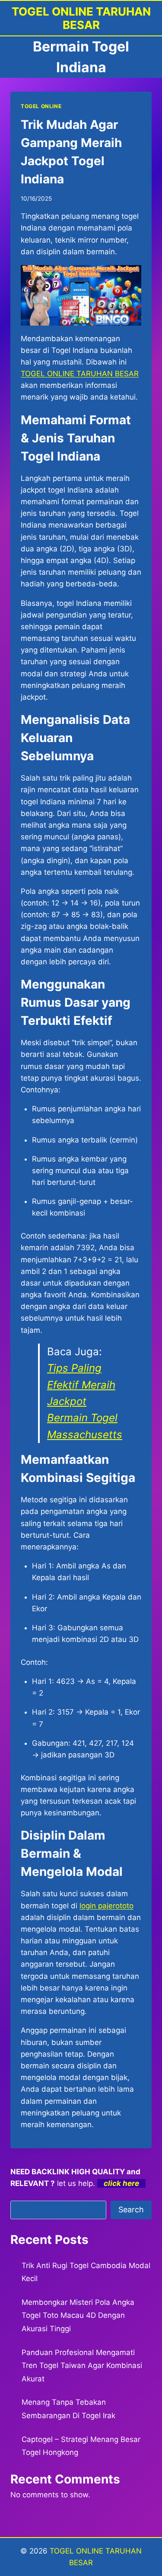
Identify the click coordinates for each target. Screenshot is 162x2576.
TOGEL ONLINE (41, 106)
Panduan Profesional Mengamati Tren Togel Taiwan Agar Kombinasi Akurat (82, 2366)
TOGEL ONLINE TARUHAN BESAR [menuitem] (80, 374)
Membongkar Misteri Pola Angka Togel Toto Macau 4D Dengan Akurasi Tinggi (78, 2315)
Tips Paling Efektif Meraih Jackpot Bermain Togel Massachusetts (85, 1401)
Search (131, 2210)
